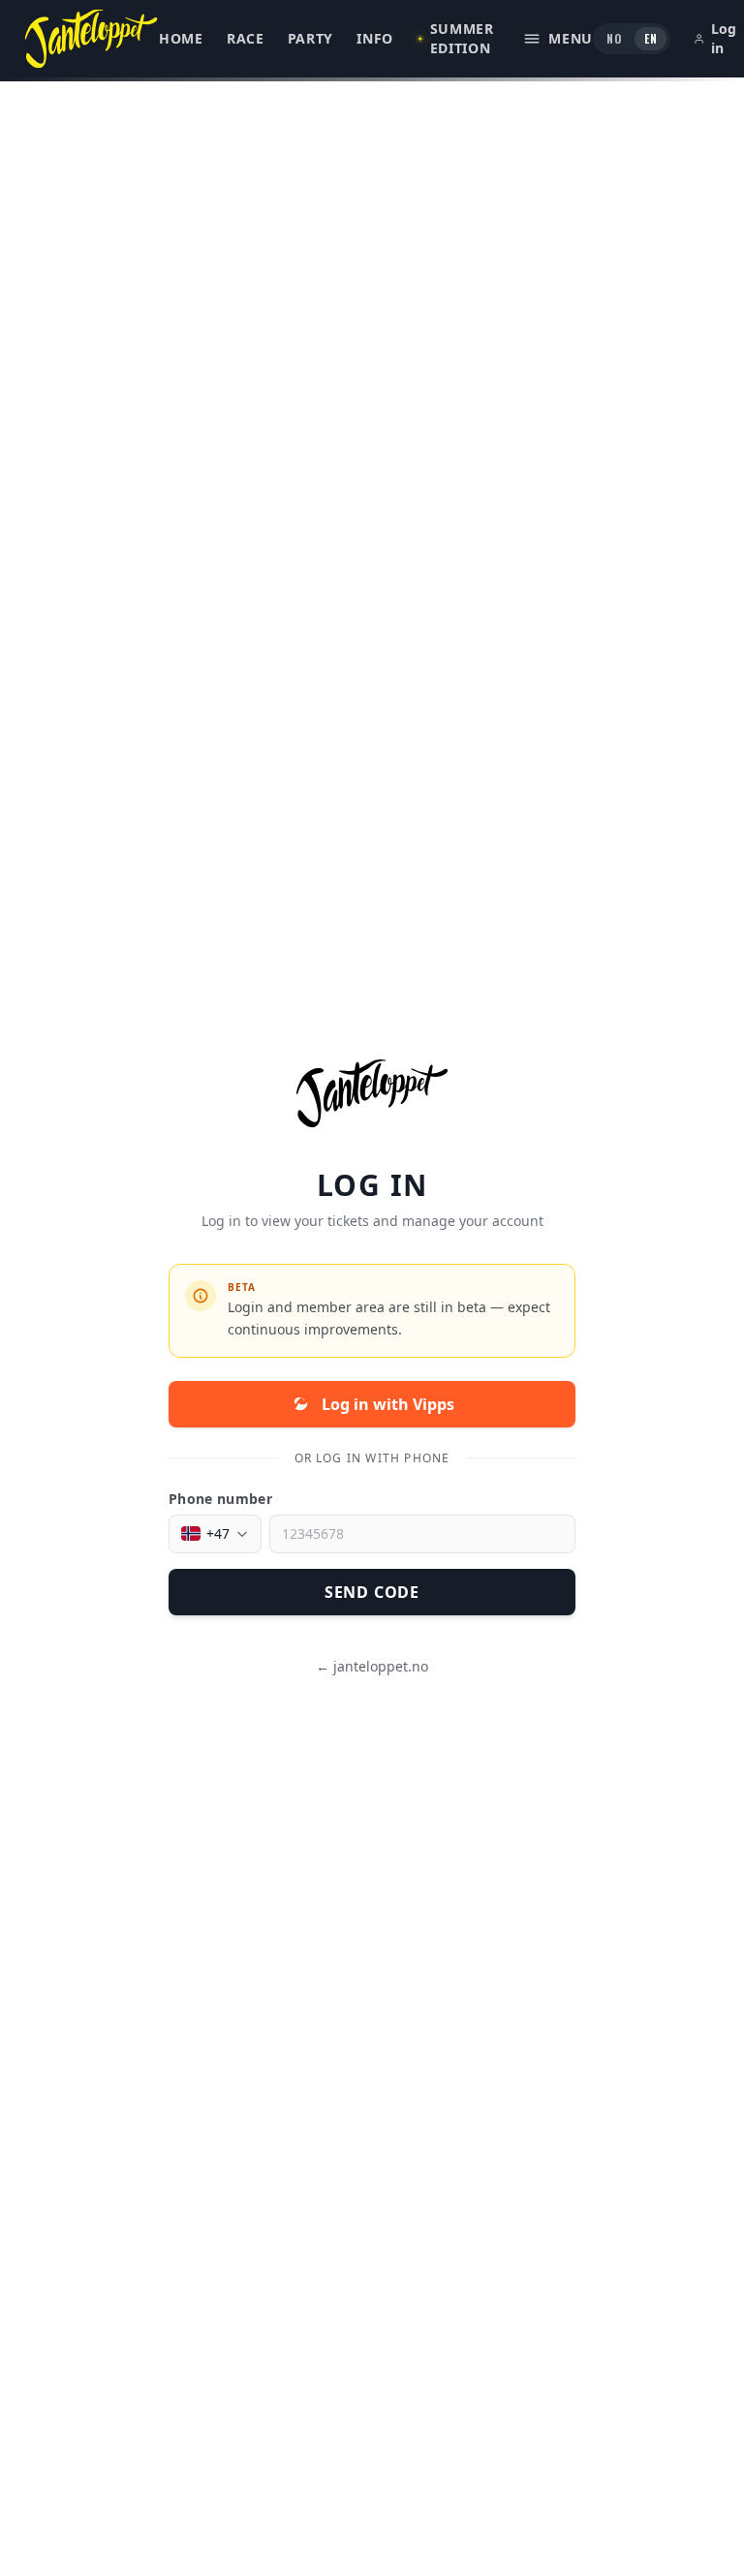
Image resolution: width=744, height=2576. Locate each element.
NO (614, 38)
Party (311, 38)
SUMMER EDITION (462, 38)
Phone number (220, 1499)
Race (246, 38)
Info (375, 38)
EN (651, 38)
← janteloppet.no (372, 1666)
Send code (372, 1592)
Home (181, 38)
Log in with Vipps (388, 1404)
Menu (571, 38)
